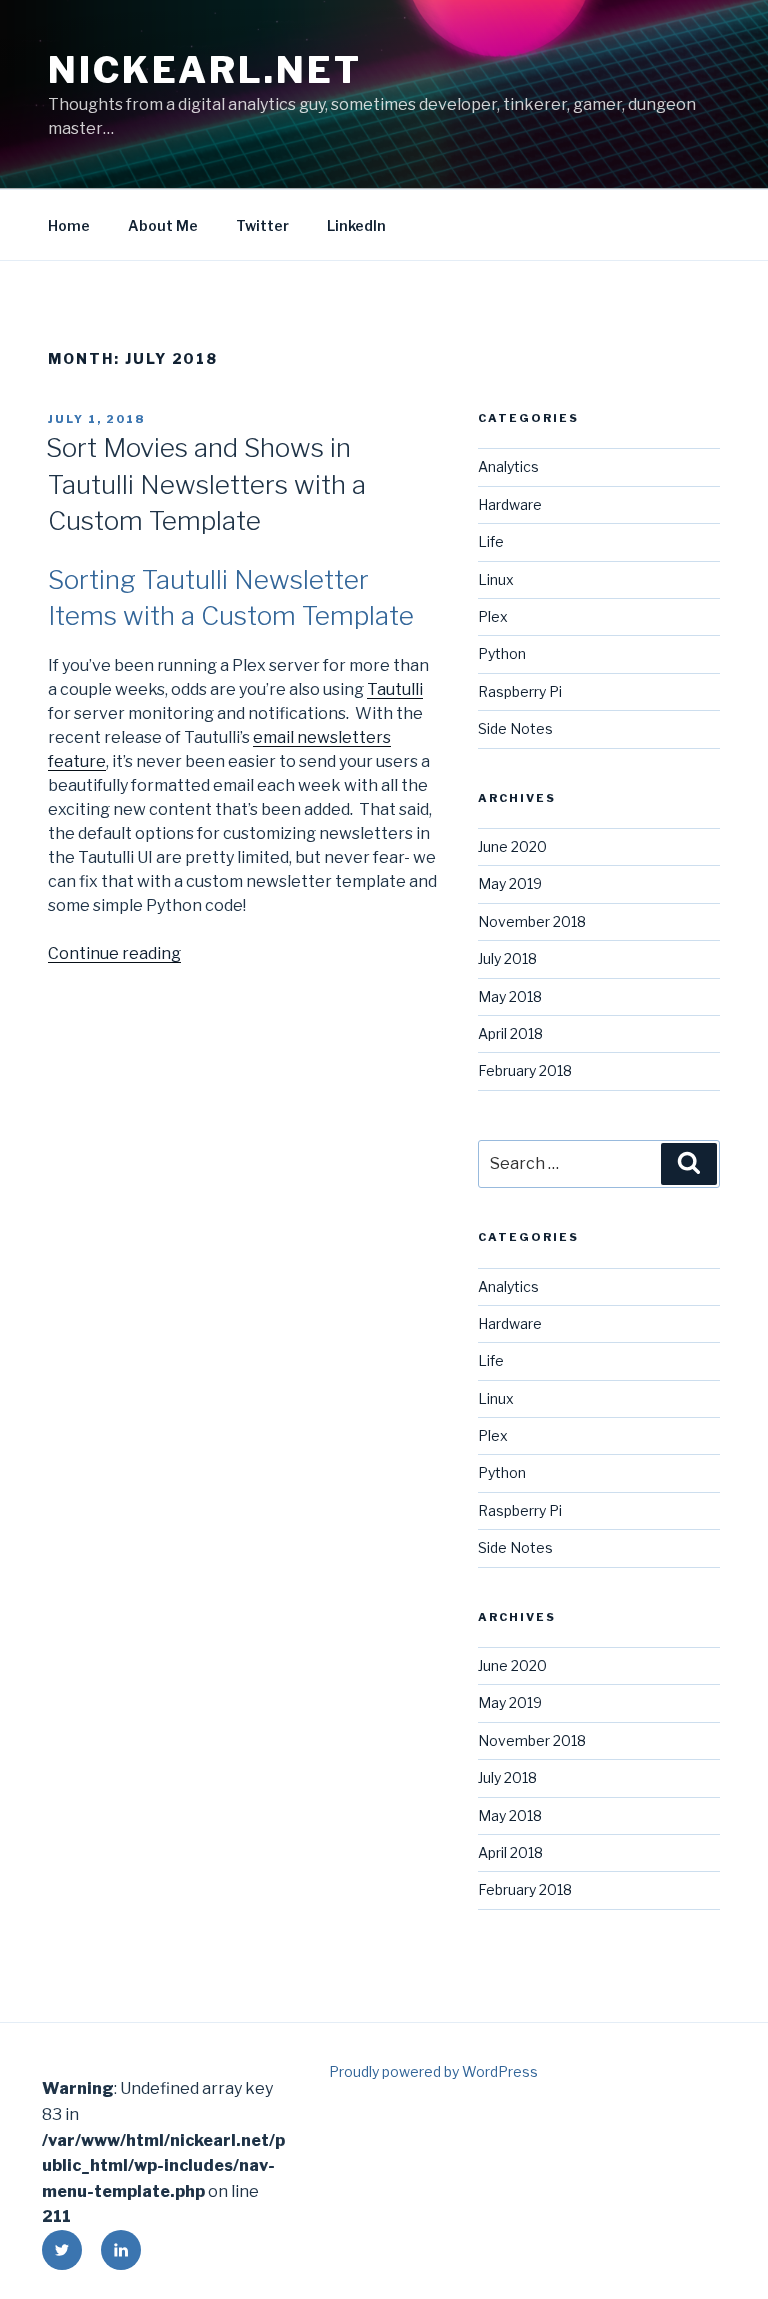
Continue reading (114, 953)
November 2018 (532, 921)
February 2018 (525, 1070)
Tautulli (395, 689)
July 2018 (507, 958)
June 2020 (512, 846)
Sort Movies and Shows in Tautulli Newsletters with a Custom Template (206, 484)
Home (69, 225)
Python (502, 653)
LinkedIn (356, 225)
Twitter (262, 225)
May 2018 (510, 996)
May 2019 (510, 883)
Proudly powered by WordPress (433, 2071)
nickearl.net (205, 70)
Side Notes (515, 728)
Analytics (508, 466)
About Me (163, 225)
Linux (496, 579)
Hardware (510, 504)
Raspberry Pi (520, 691)
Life (491, 541)
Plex (493, 616)
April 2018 (510, 1033)
